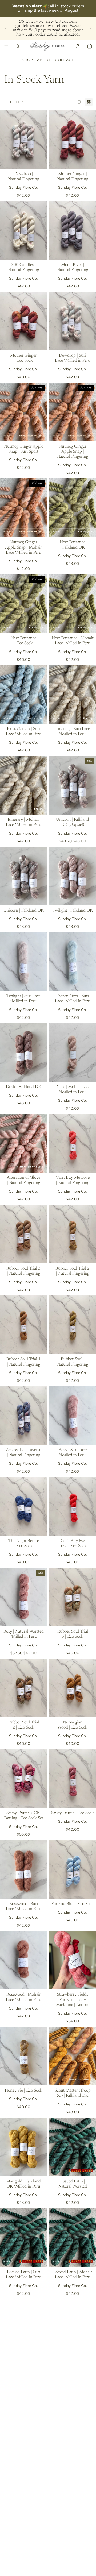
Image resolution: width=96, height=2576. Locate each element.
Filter (16, 102)
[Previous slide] (6, 28)
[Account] (78, 46)
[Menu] (6, 46)
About (44, 60)
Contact (65, 60)
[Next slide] (90, 28)
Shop (27, 60)
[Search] (18, 46)
